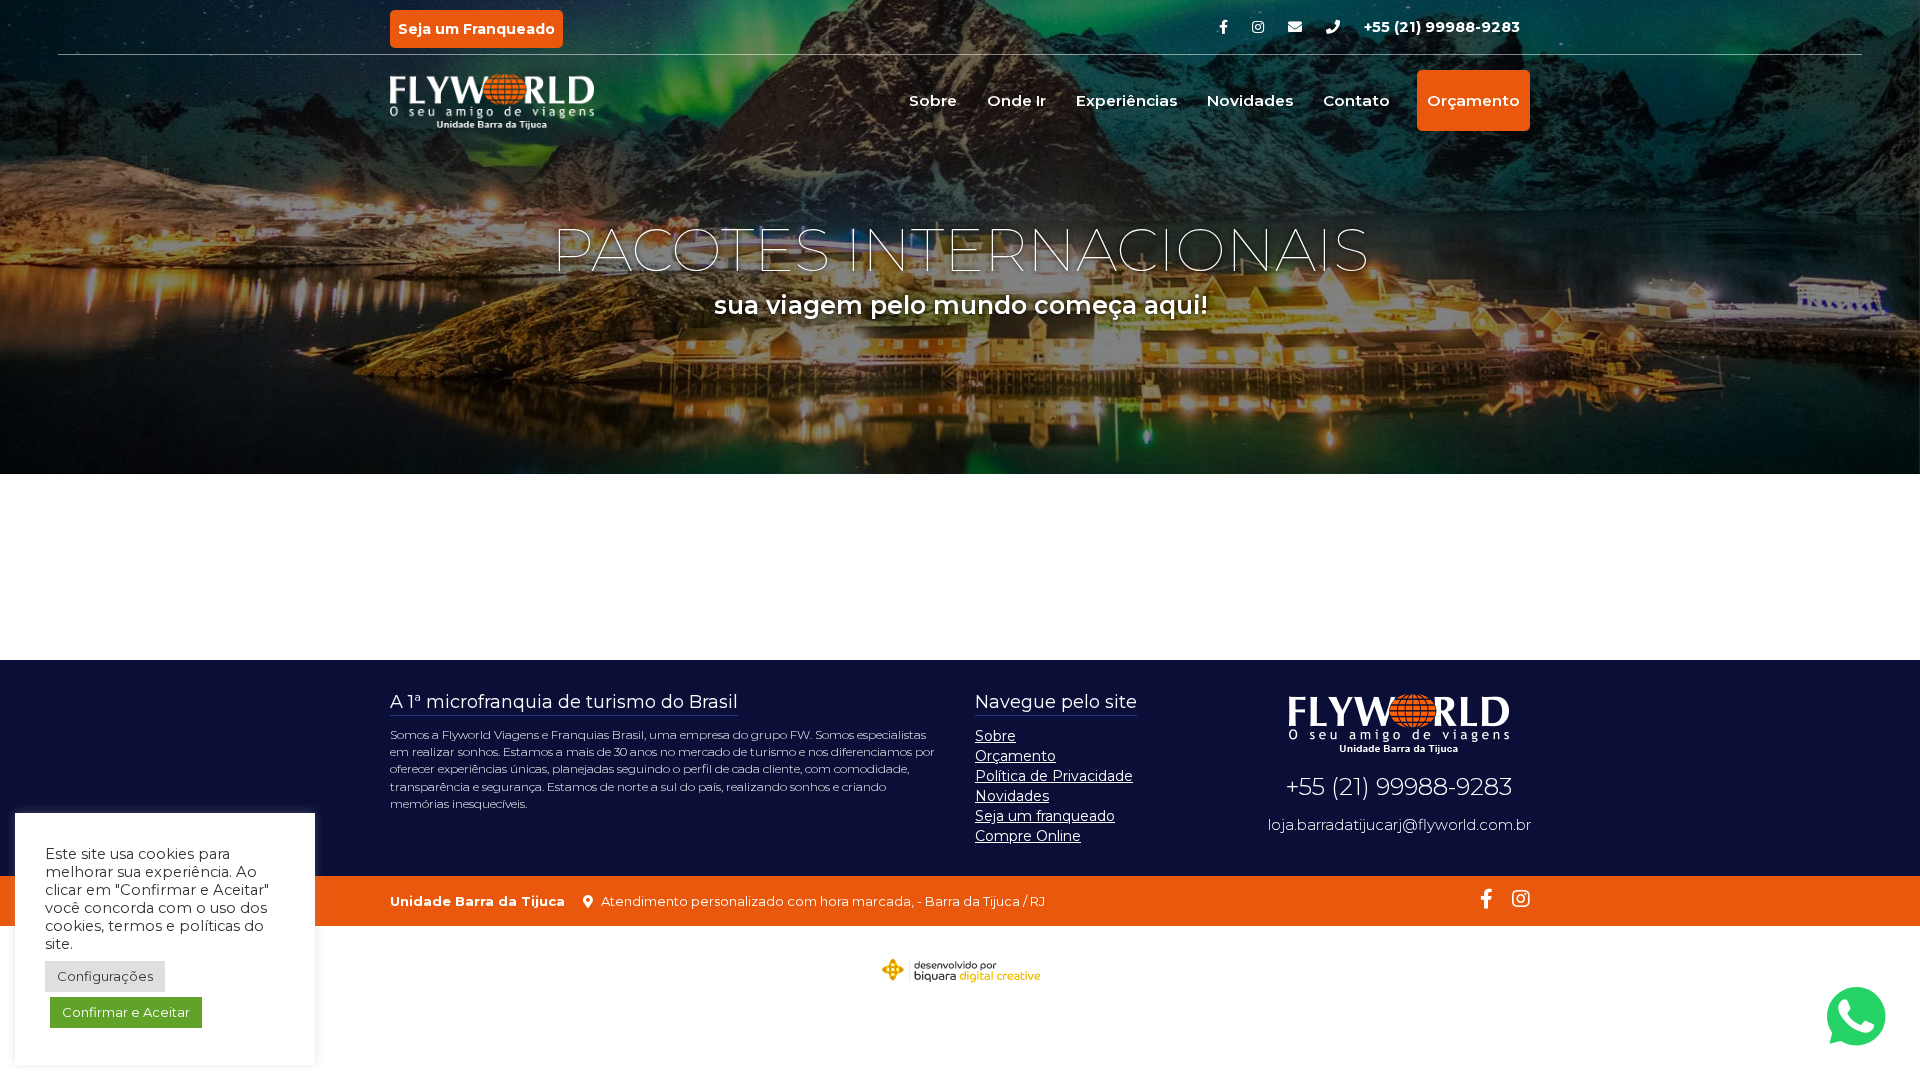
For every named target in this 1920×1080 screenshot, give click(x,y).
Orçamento (1473, 100)
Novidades (1250, 100)
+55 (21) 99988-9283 (1442, 27)
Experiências (1126, 100)
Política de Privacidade (1054, 776)
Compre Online (1028, 836)
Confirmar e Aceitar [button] (126, 1012)
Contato (1356, 100)
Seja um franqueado (1045, 816)
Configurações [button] (105, 976)
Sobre (933, 100)
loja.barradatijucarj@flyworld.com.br (1399, 824)
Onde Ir (1016, 100)
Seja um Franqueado (476, 29)
